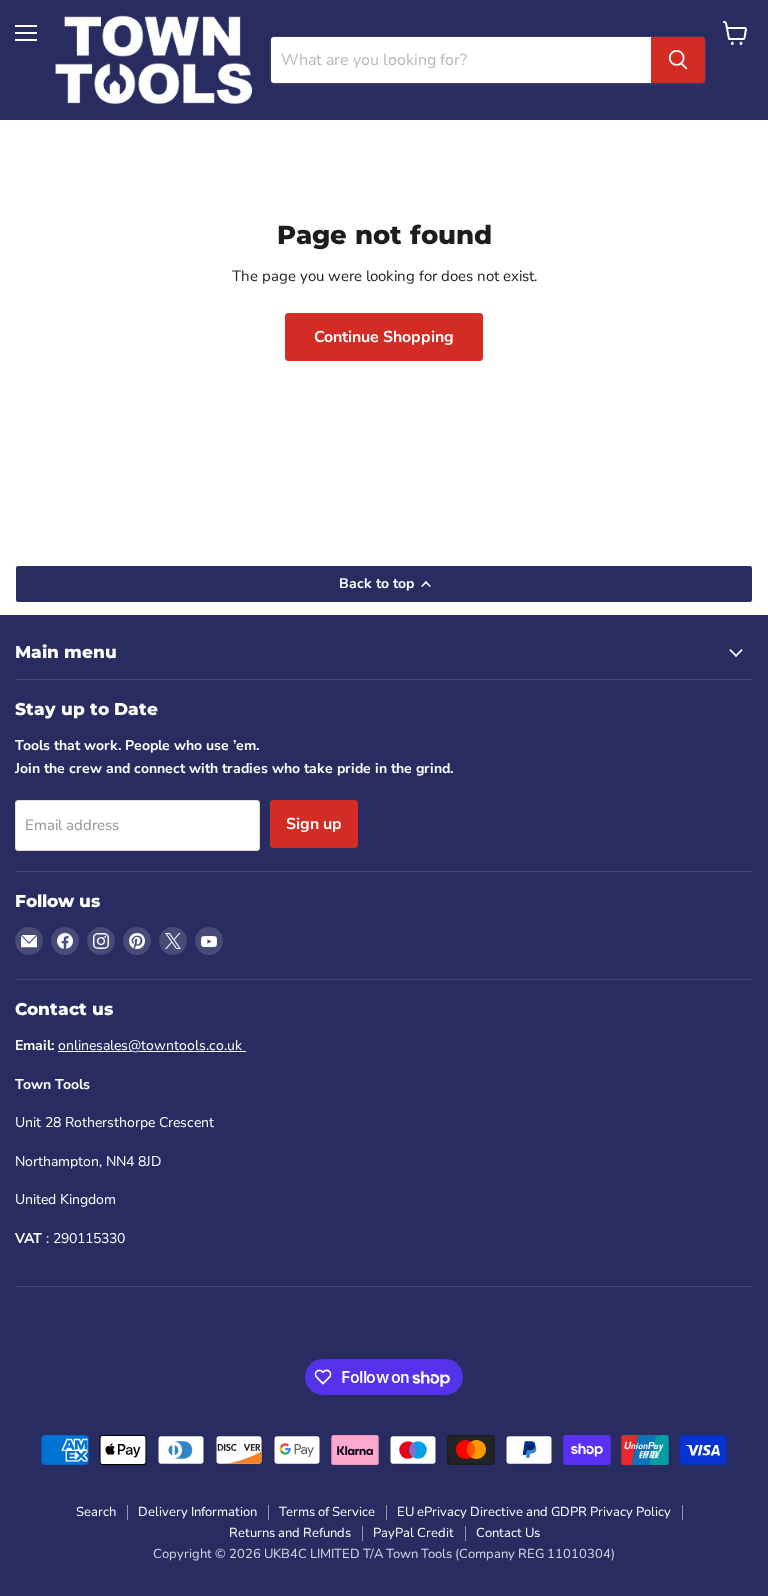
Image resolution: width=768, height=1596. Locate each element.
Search (96, 1512)
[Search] (678, 60)
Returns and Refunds (290, 1533)
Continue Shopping (384, 337)
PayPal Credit (413, 1533)
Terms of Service (327, 1512)
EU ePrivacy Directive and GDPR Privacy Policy (534, 1512)
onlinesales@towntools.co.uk (152, 1045)
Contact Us (508, 1533)
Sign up (314, 824)
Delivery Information (197, 1512)
